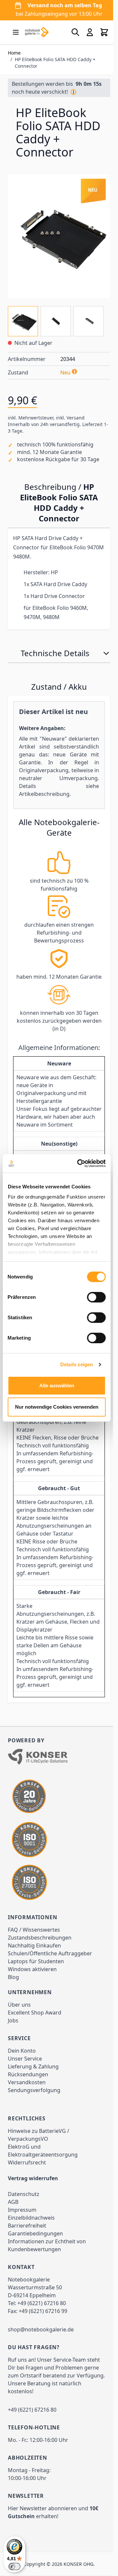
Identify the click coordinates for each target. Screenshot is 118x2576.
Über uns (19, 2029)
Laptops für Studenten (36, 1986)
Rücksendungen (28, 2099)
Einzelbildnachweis (31, 2242)
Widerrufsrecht (27, 2187)
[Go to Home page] (37, 32)
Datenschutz (24, 2219)
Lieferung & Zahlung (33, 2091)
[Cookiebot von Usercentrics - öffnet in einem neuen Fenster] (79, 1163)
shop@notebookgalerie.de (41, 2354)
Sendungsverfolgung (34, 2115)
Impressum (22, 2234)
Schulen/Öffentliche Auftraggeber (50, 1978)
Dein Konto (22, 2075)
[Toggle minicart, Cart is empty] (99, 32)
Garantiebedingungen (35, 2258)
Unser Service (25, 2083)
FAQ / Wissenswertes (34, 1954)
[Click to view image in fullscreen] (57, 241)
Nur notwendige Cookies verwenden (57, 1407)
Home (14, 53)
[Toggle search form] (70, 32)
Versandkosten (27, 2107)
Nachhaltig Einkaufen (34, 1970)
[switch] (96, 1297)
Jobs (13, 2045)
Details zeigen (77, 1364)
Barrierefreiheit (27, 2250)
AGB (13, 2227)
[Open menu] (16, 32)
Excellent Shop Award (35, 2037)
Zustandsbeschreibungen (40, 1962)
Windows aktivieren (32, 1994)
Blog (13, 2002)
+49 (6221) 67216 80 (42, 2328)
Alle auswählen (57, 1385)
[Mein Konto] (85, 32)
